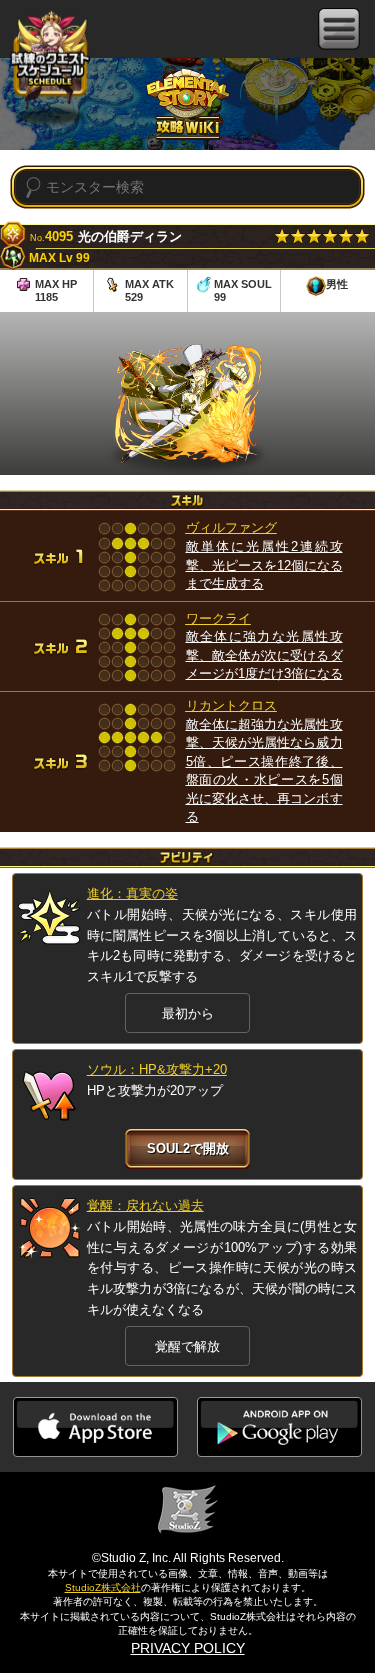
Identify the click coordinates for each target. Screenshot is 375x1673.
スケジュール (50, 58)
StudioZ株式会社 (103, 1587)
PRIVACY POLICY (188, 1648)
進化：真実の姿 (132, 893)
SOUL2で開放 (188, 1148)
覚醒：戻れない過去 (145, 1205)
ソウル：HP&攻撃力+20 (157, 1069)
